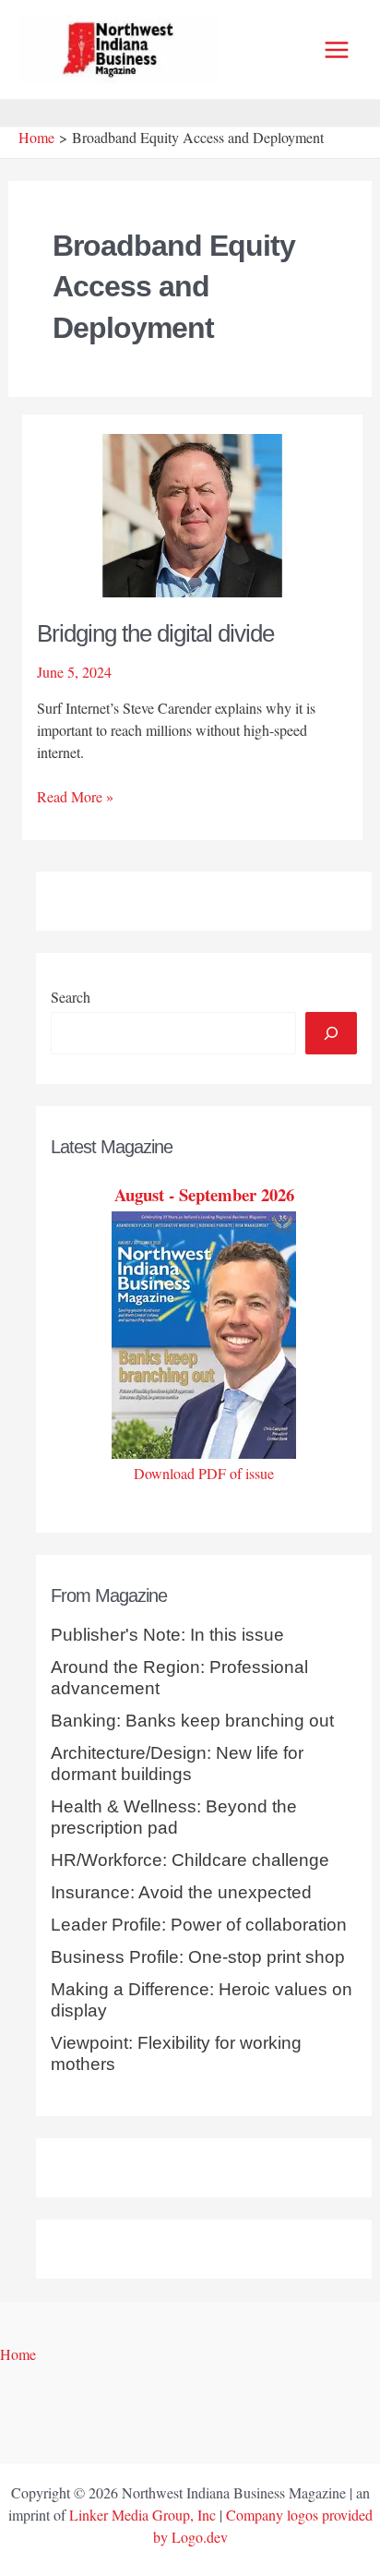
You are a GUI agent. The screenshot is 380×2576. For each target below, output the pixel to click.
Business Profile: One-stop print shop (198, 1957)
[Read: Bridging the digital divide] (193, 513)
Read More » (75, 797)
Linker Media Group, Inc (142, 2515)
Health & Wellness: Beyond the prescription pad (174, 1817)
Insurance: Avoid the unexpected (181, 1892)
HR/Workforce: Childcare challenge (190, 1860)
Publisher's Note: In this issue (167, 1635)
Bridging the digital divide (155, 633)
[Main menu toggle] (337, 50)
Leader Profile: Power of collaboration (199, 1925)
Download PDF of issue (204, 1473)
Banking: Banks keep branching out (192, 1721)
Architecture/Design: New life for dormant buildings (177, 1763)
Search (71, 997)
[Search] (331, 1033)
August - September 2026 (204, 1194)
